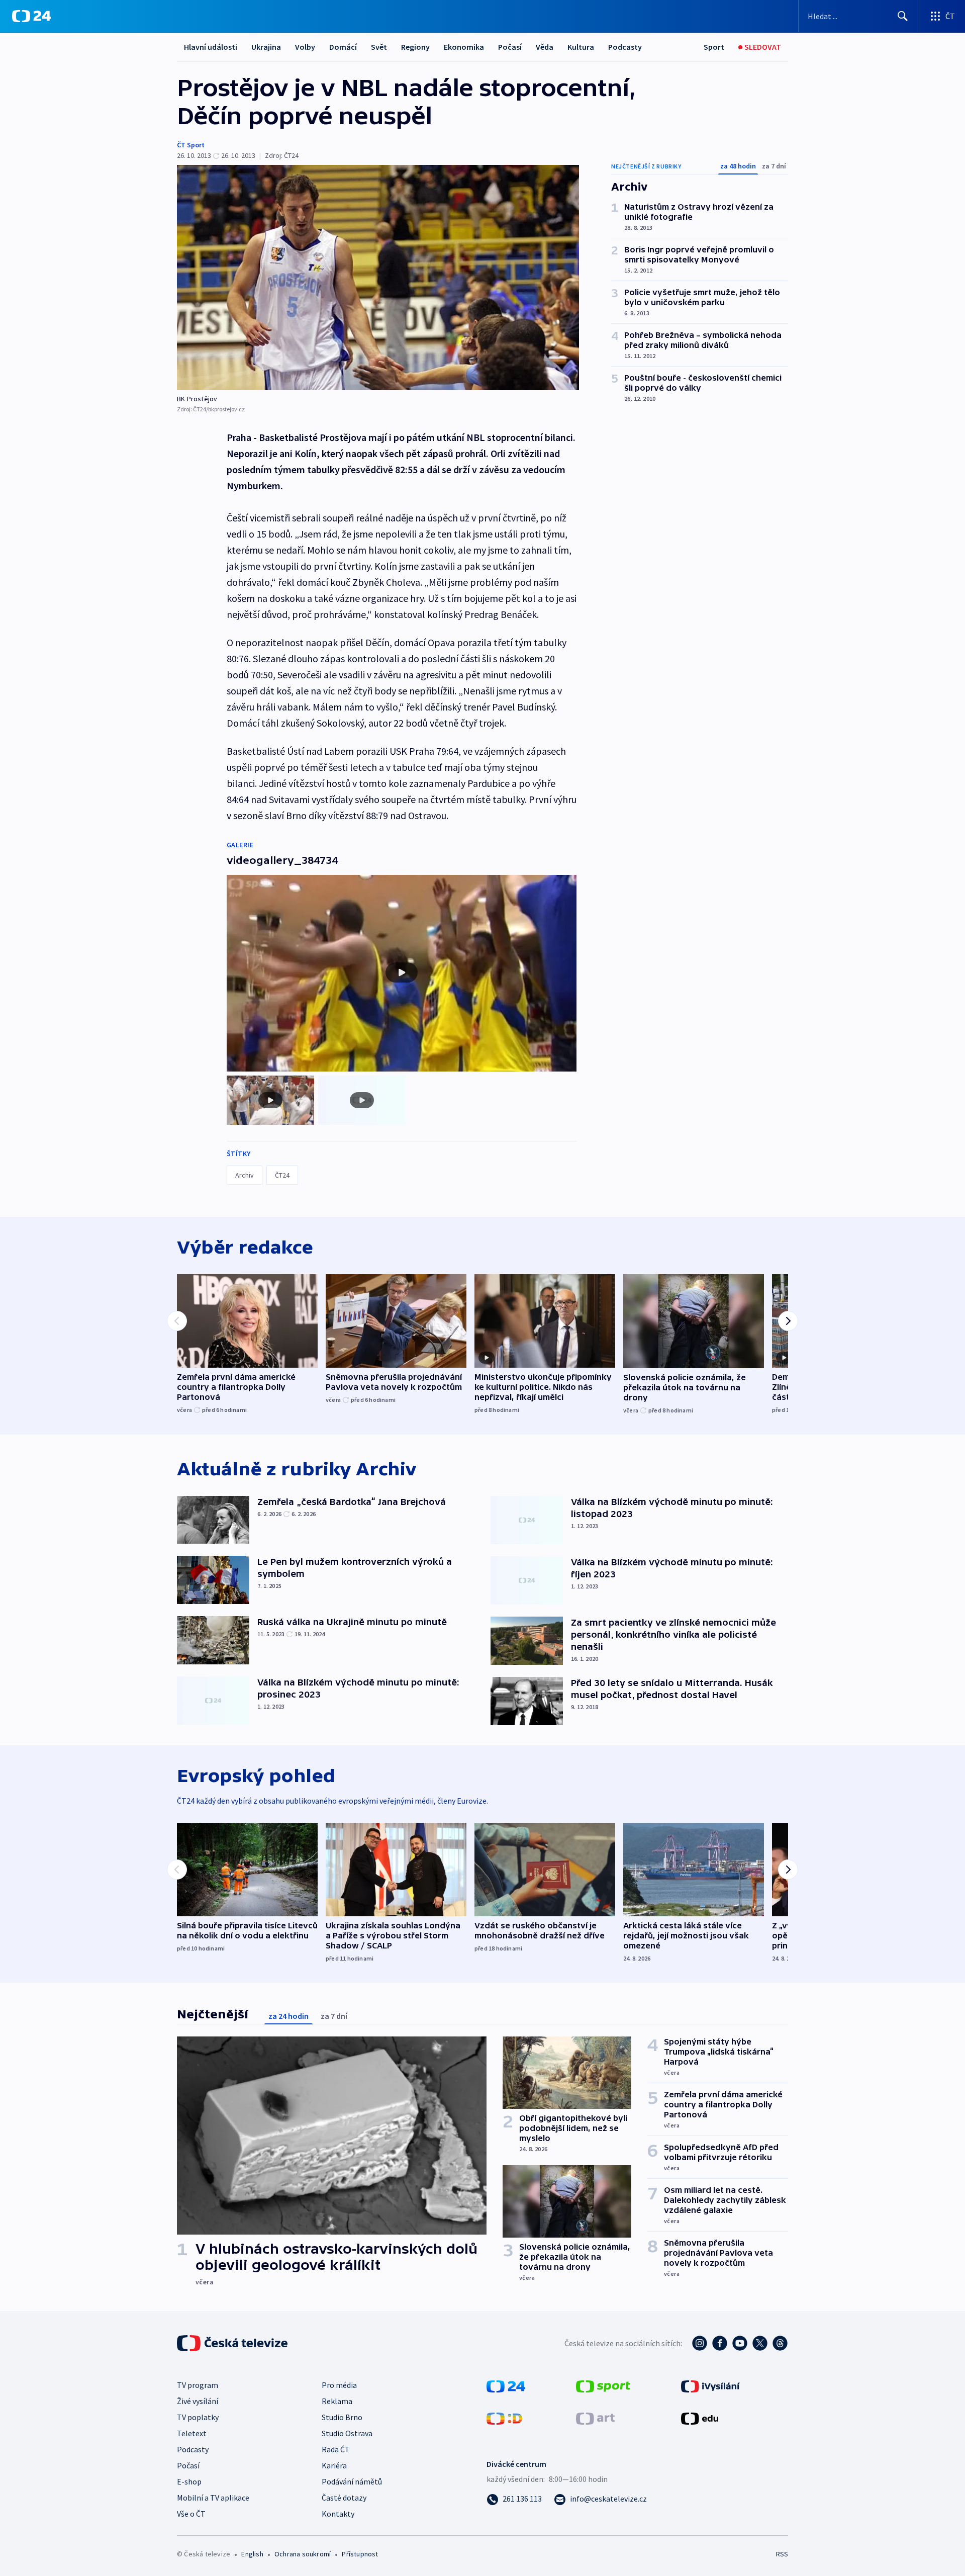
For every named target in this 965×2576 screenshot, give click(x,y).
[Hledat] (903, 16)
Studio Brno (342, 2417)
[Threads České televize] (780, 2343)
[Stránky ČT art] (595, 2418)
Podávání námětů (352, 2481)
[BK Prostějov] (378, 278)
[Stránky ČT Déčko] (504, 2418)
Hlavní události (211, 47)
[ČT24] (31, 16)
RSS (782, 2554)
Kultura (581, 47)
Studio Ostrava (347, 2433)
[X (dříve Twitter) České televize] (760, 2343)
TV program (198, 2385)
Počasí (510, 47)
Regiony (415, 47)
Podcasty (625, 47)
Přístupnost (360, 2554)
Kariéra (334, 2465)
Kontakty (338, 2514)
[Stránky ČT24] (506, 2385)
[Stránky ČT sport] (603, 2385)
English (252, 2554)
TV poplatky (198, 2417)
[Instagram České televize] (700, 2343)
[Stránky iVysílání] (710, 2385)
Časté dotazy (344, 2498)
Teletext (192, 2433)
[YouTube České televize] (740, 2343)
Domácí (343, 47)
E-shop (189, 2481)
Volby (305, 47)
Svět (379, 47)
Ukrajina (266, 47)
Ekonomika (464, 47)
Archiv (245, 1175)
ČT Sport (191, 145)
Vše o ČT (191, 2514)
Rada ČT (336, 2449)
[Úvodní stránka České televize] (233, 2343)
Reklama (337, 2401)
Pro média (339, 2385)
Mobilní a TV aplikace (213, 2498)
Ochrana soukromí (303, 2554)
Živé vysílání (198, 2401)
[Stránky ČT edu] (700, 2418)
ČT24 (282, 1175)
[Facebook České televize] (720, 2343)
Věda (545, 47)
